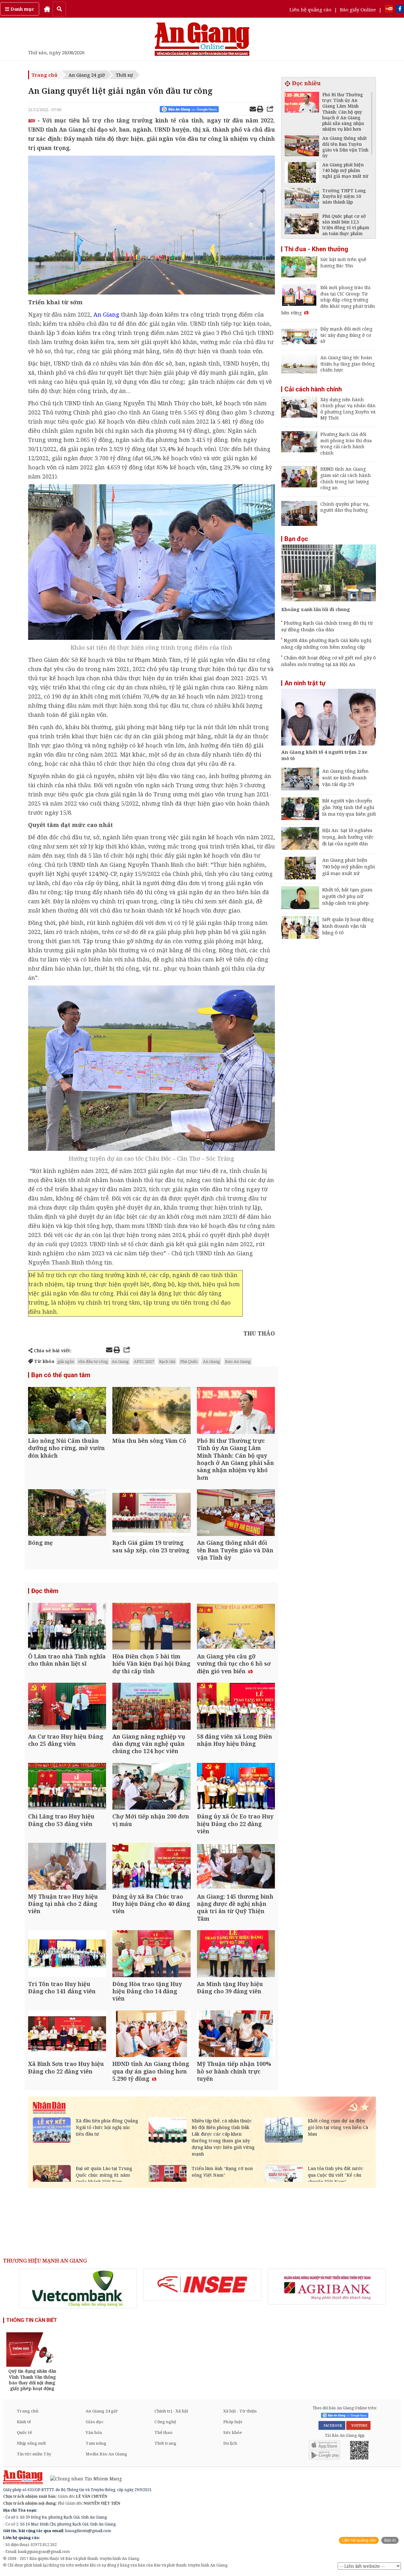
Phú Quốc (189, 1361)
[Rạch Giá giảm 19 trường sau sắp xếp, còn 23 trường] (151, 1513)
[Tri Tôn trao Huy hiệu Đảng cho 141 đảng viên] (67, 1954)
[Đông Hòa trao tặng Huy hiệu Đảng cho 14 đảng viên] (151, 1954)
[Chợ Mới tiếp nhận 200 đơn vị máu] (151, 1787)
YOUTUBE (358, 2425)
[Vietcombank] (78, 2288)
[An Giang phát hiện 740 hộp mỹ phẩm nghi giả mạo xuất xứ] (302, 173)
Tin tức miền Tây (34, 2454)
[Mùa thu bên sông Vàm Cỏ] (151, 1411)
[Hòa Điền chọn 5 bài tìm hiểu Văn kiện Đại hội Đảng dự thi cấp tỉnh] (151, 1627)
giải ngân (66, 1361)
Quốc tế (24, 2432)
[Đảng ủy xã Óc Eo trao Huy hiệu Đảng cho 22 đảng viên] (236, 1787)
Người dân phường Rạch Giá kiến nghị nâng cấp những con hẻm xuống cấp (326, 643)
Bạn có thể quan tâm (61, 1375)
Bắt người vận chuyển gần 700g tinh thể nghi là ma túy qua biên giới (349, 807)
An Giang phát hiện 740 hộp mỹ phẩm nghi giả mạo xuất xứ (349, 866)
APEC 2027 (144, 1361)
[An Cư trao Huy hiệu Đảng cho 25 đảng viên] (67, 1707)
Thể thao (163, 2432)
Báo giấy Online (358, 9)
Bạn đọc (296, 539)
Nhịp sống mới (31, 2443)
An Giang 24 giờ (87, 75)
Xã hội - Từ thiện (240, 2411)
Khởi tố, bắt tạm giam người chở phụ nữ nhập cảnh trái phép (347, 896)
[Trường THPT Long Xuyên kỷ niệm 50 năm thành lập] (302, 199)
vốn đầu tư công (93, 1361)
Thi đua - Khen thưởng (316, 249)
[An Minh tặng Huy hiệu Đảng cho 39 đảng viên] (236, 1954)
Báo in (390, 2540)
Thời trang (165, 2443)
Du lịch (230, 2443)
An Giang (120, 1361)
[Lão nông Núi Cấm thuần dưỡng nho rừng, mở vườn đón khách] (67, 1411)
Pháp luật (233, 2422)
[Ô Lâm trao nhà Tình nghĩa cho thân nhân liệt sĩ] (67, 1627)
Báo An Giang (238, 1361)
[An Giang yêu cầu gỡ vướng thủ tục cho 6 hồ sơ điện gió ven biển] (236, 1627)
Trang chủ (45, 75)
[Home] (47, 9)
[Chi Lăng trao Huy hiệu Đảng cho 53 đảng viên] (67, 1787)
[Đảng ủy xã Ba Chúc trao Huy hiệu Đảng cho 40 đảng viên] (151, 1867)
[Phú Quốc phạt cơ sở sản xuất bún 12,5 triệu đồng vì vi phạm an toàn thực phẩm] (302, 225)
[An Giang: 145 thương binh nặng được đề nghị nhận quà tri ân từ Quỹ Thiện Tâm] (236, 1867)
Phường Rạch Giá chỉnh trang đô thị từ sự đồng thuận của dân (327, 626)
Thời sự (124, 75)
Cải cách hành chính (313, 389)
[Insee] (202, 2285)
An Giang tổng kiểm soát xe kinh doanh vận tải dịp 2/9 (345, 777)
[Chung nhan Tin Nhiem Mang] (83, 2478)
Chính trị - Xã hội (171, 2411)
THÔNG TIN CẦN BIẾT (32, 2320)
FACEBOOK (332, 2425)
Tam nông (96, 2443)
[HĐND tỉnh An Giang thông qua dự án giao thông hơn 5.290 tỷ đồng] (151, 2035)
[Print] (260, 110)
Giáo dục (95, 2422)
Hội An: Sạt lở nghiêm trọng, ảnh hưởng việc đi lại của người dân (348, 837)
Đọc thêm (45, 1591)
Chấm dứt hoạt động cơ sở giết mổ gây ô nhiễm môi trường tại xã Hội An (329, 661)
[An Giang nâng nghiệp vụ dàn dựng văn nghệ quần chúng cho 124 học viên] (151, 1707)
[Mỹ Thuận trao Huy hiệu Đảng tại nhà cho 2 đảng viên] (67, 1867)
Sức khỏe (233, 2432)
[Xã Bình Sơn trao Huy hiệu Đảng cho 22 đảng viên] (67, 2035)
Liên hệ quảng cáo (310, 9)
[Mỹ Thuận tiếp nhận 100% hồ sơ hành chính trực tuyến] (236, 2035)
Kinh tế (24, 2422)
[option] (78, 2288)
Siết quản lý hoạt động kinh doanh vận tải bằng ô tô (348, 926)
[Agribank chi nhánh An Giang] (327, 2287)
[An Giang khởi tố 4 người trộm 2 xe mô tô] (329, 718)
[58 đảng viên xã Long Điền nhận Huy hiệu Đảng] (236, 1707)
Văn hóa (94, 2432)
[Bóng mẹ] (67, 1513)
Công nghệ (165, 2422)
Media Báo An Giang (106, 2454)
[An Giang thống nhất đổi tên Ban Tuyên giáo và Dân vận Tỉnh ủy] (236, 1513)
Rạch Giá (167, 1361)
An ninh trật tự (305, 683)
